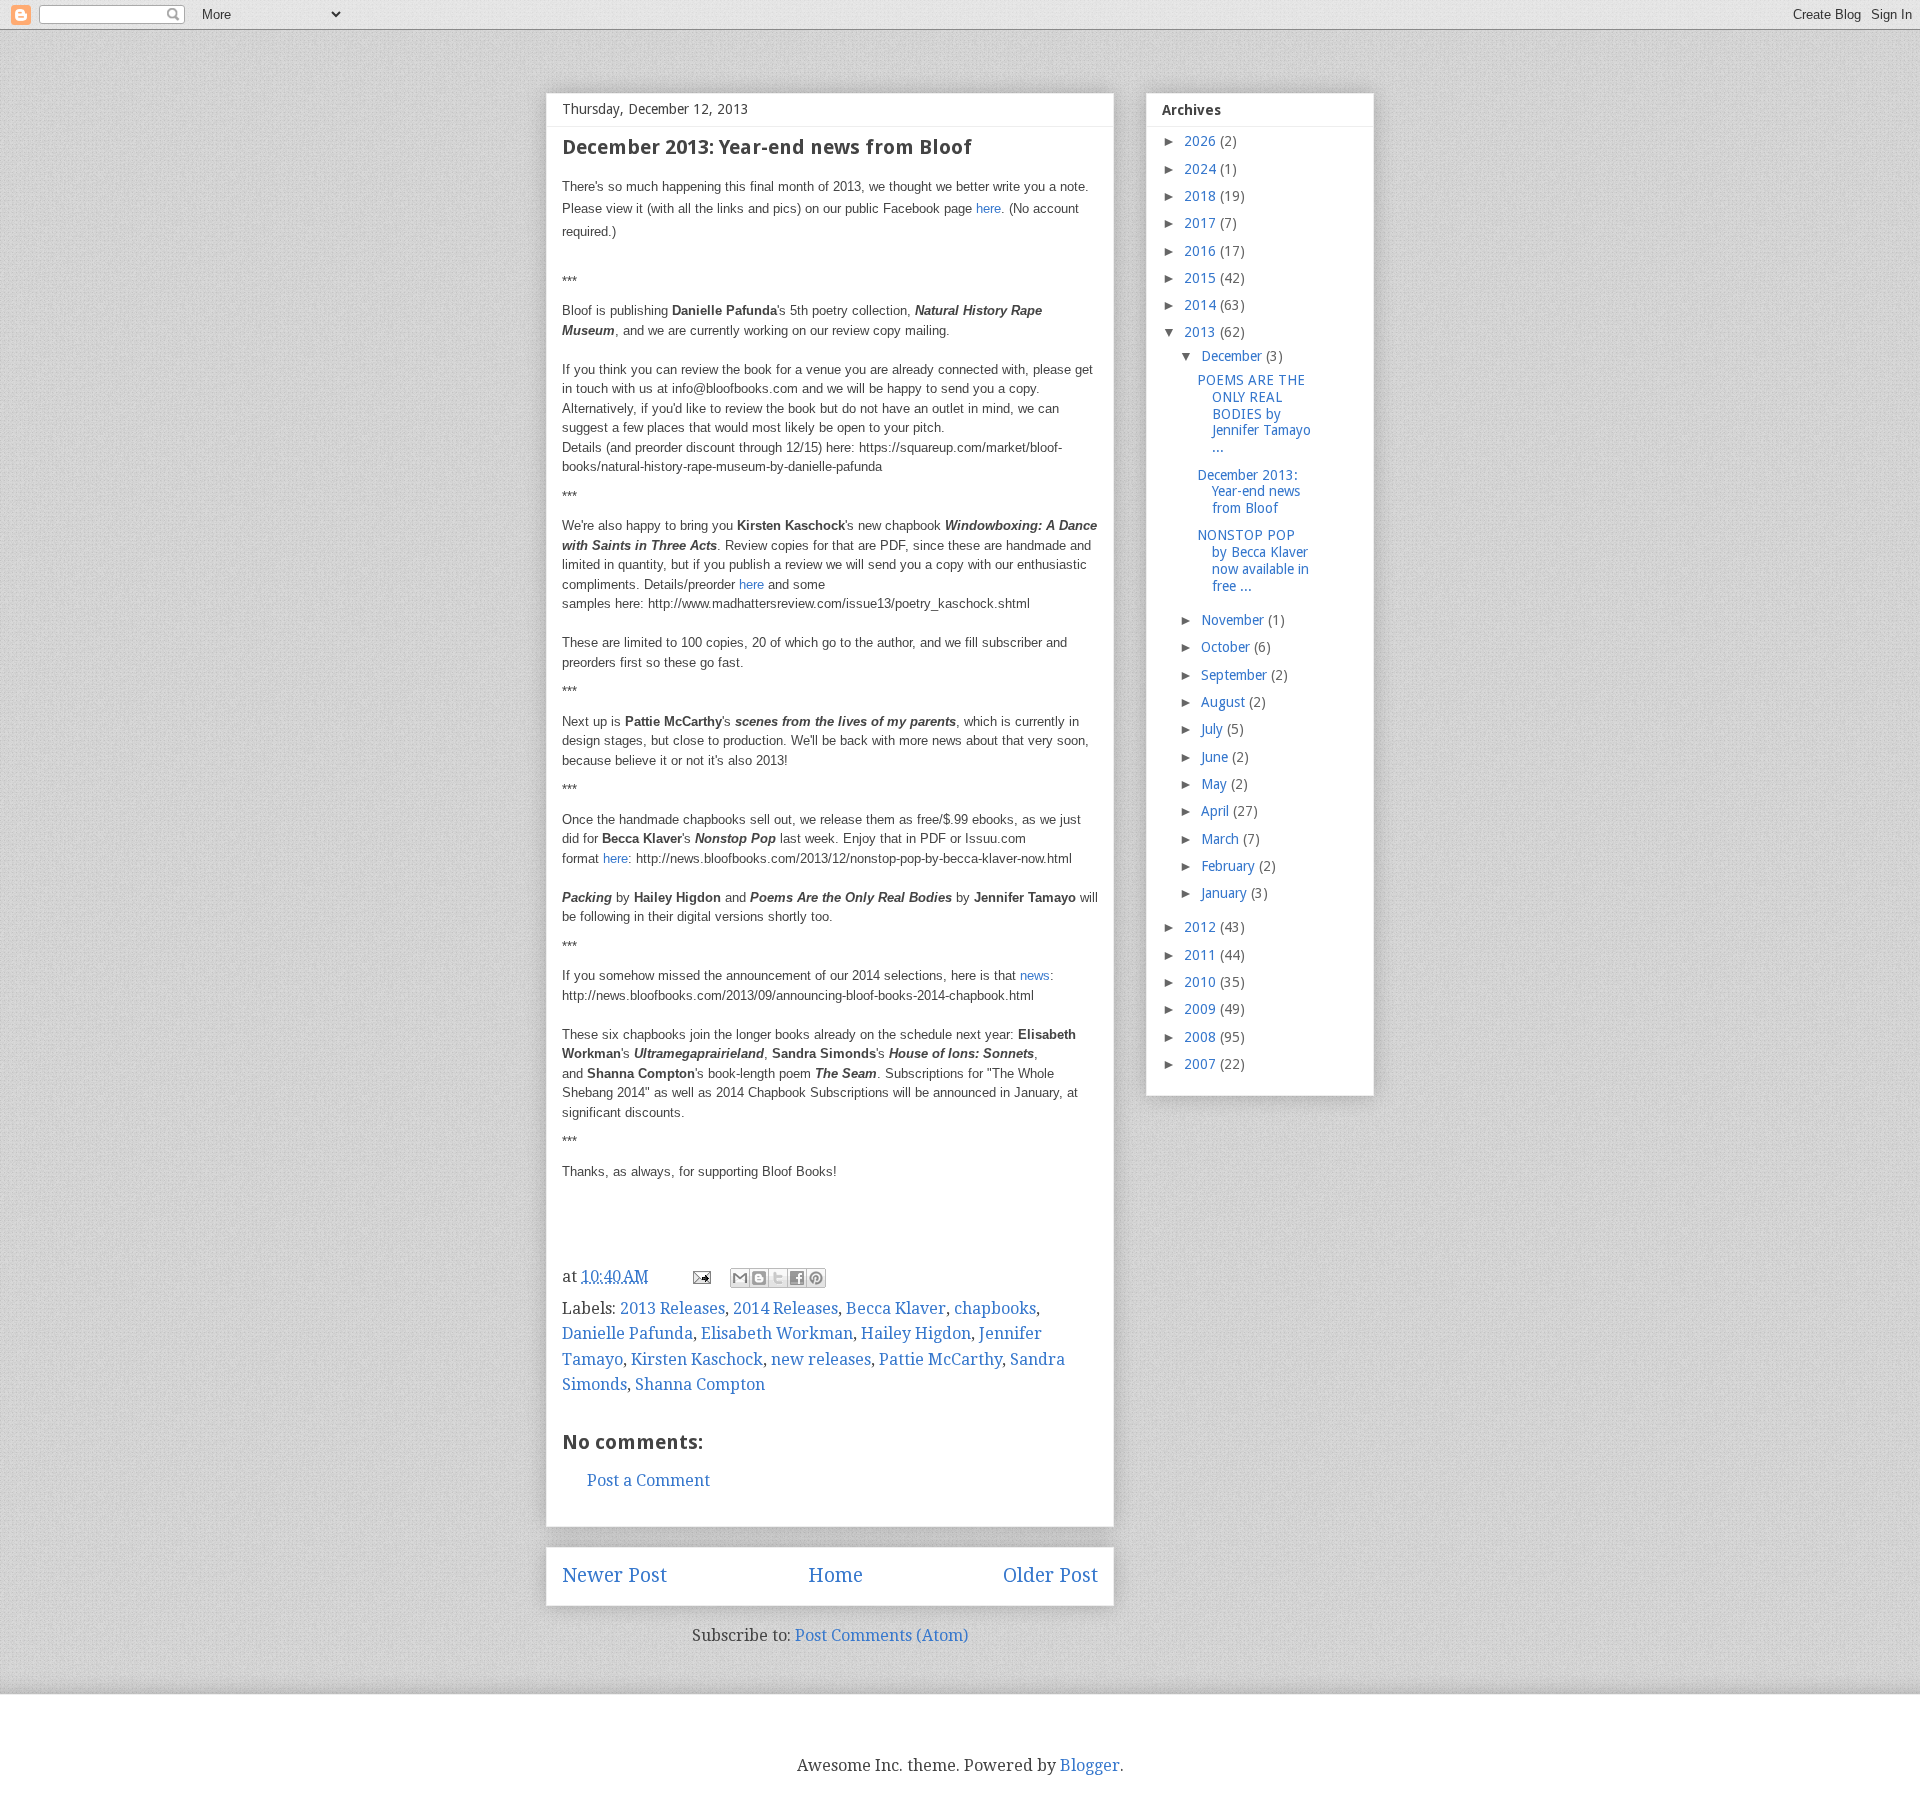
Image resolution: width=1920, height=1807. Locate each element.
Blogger (1090, 1765)
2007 (1202, 1064)
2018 (1202, 196)
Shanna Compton (700, 1384)
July (1214, 729)
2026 (1202, 141)
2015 (1202, 278)
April (1217, 811)
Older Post (1050, 1575)
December (1233, 356)
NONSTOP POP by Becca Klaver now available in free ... (1253, 560)
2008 (1202, 1037)
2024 (1202, 169)
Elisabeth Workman (777, 1333)
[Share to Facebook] (797, 1278)
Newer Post (614, 1575)
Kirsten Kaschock (697, 1359)
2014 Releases (785, 1308)
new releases (821, 1359)
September (1236, 675)
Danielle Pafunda (627, 1333)
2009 (1202, 1009)
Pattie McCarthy (940, 1359)
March (1222, 839)
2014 (1202, 305)
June (1216, 757)
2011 (1202, 955)
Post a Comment (648, 1480)
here (988, 208)
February (1230, 866)
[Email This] (740, 1278)
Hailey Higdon (916, 1333)
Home (835, 1575)
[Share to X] (778, 1278)
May (1216, 784)
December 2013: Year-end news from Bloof (1248, 492)
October (1227, 647)
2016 (1202, 251)
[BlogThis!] (759, 1278)
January (1226, 893)
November (1234, 620)
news (1035, 975)
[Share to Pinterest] (816, 1278)
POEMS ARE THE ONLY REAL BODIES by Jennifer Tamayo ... (1254, 413)
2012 (1202, 927)
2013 (1202, 332)
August (1225, 702)
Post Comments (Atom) (881, 1635)
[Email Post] (700, 1276)
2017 (1202, 223)
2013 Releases (672, 1308)
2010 (1202, 982)
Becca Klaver (896, 1308)
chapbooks (995, 1308)
